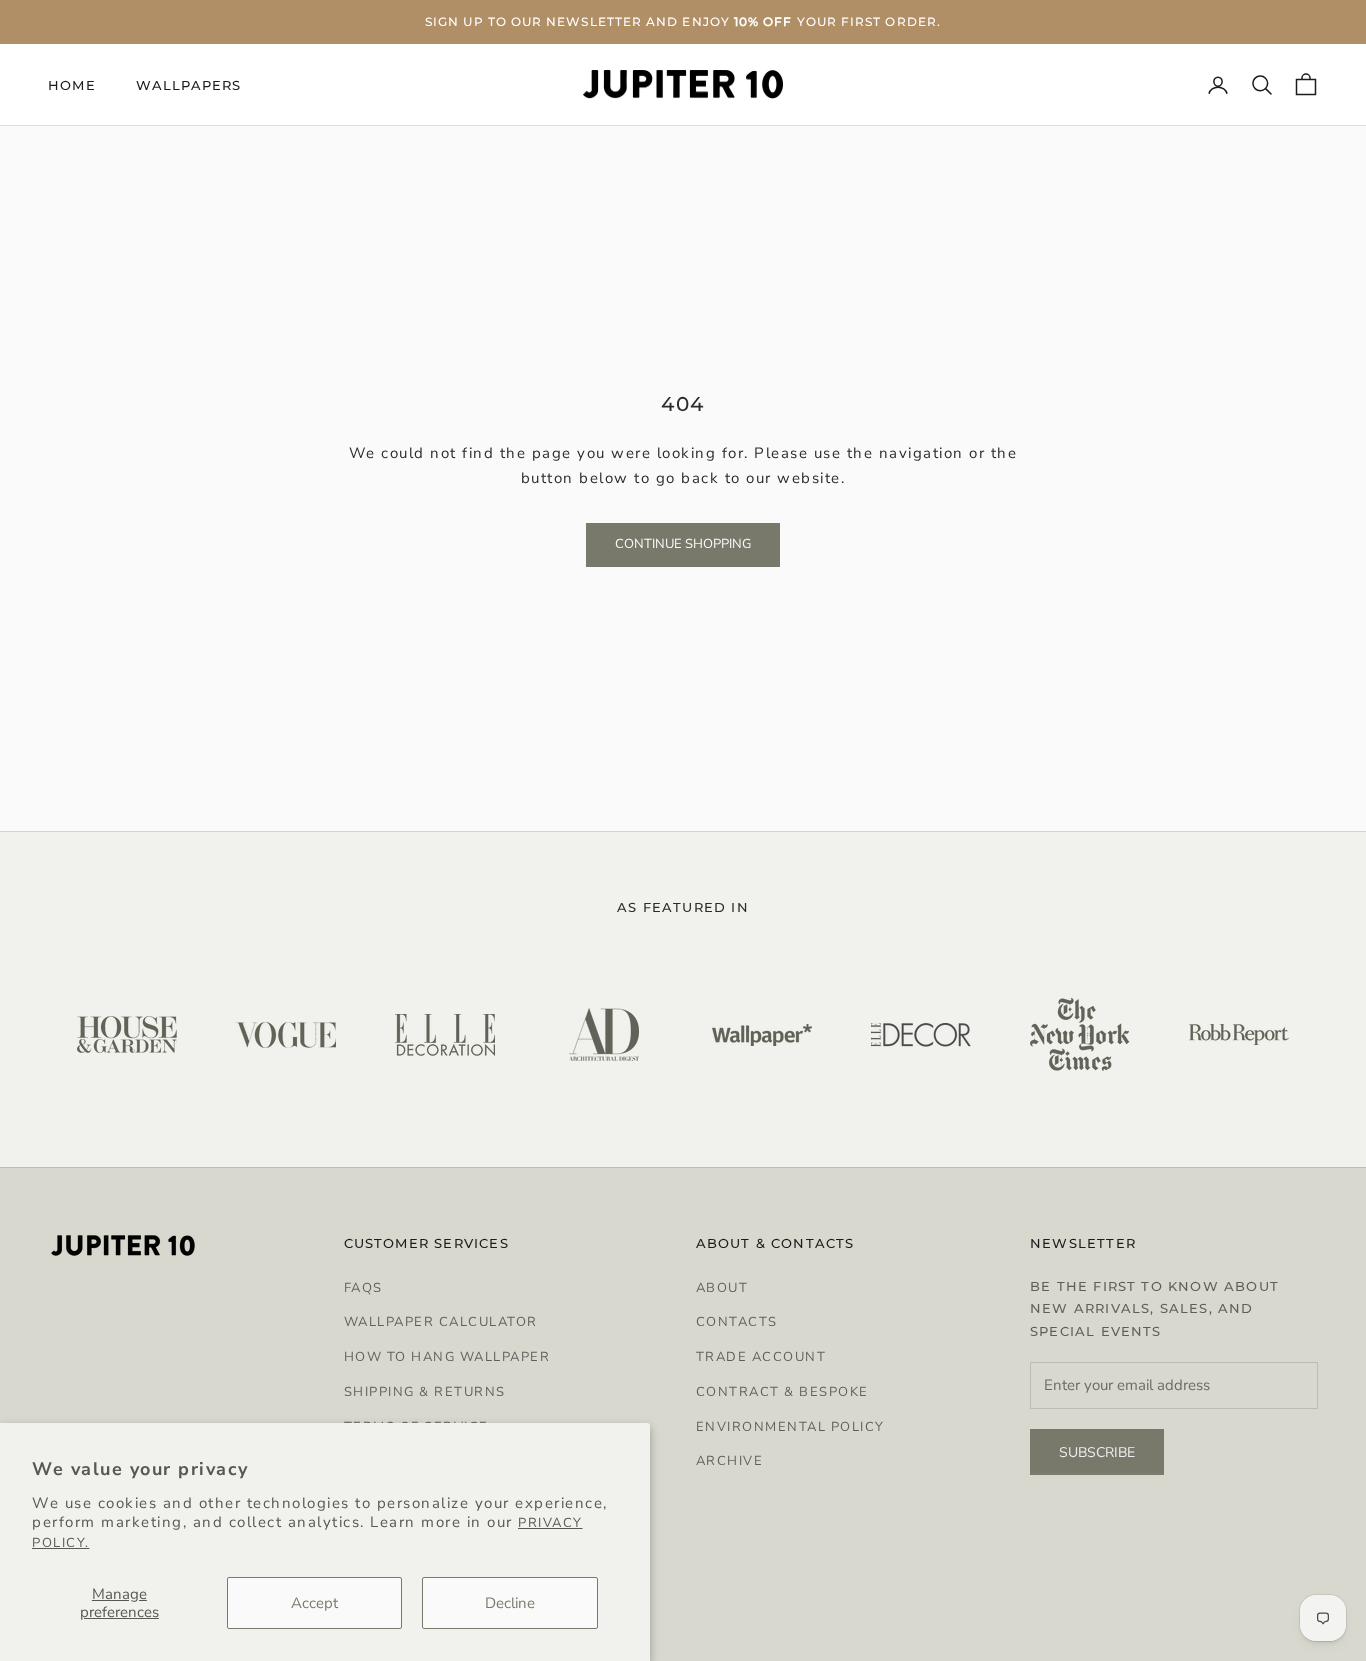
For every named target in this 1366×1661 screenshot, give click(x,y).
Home (72, 85)
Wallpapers (189, 85)
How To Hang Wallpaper (447, 1357)
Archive (730, 1461)
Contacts (737, 1322)
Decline (510, 1603)
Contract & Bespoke (782, 1392)
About (722, 1288)
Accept (314, 1603)
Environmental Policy (790, 1427)
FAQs (363, 1288)
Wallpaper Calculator (441, 1322)
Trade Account (761, 1357)
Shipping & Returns (425, 1392)
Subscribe (1097, 1452)
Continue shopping (683, 544)
